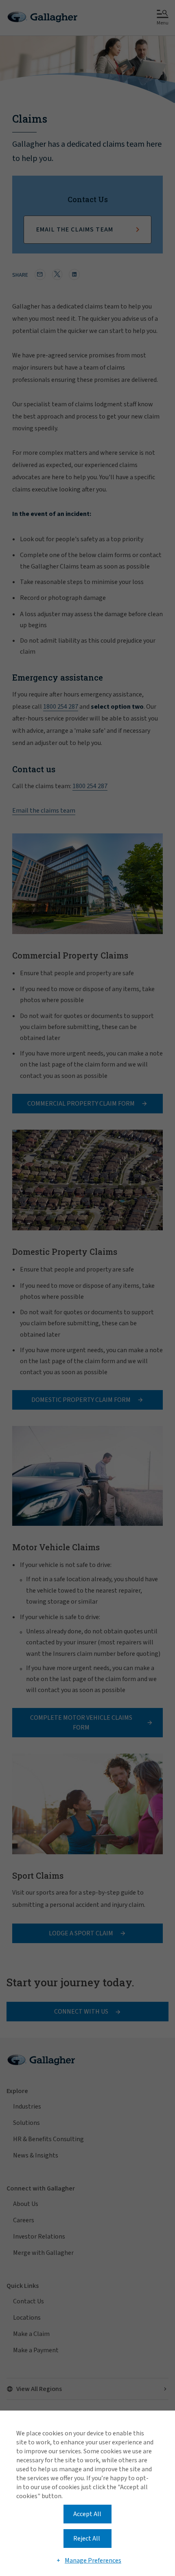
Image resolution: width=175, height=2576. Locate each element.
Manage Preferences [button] (93, 2561)
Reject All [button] (87, 2539)
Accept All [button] (87, 2514)
